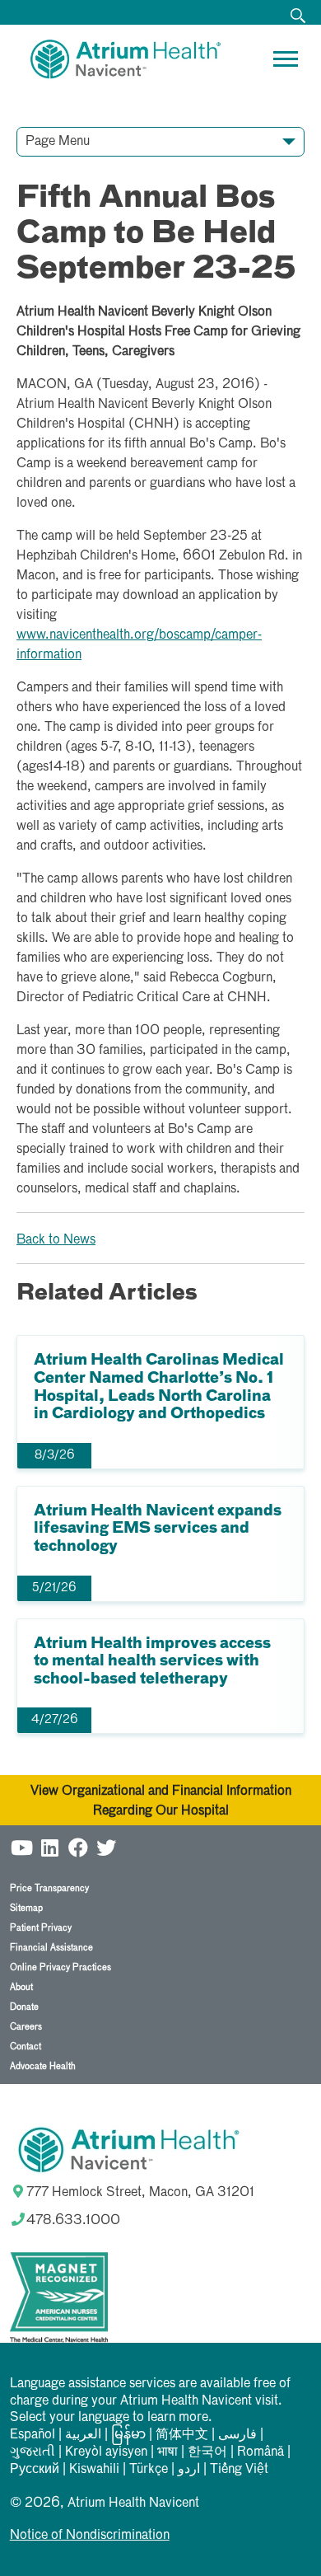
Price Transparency (49, 1888)
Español (33, 2435)
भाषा (167, 2452)
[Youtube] (22, 1845)
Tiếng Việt (239, 2470)
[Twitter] (106, 1845)
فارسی (237, 2435)
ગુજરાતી (33, 2452)
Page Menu (58, 142)
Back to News (56, 1240)
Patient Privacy (41, 1928)
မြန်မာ (128, 2435)
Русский (35, 2470)
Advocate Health (43, 2066)
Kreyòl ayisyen (106, 2452)
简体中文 (182, 2435)
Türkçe (149, 2470)
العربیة (83, 2435)
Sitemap (26, 1908)
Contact (26, 2047)
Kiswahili (94, 2470)
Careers (26, 2027)
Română (261, 2452)
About (21, 1987)
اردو (189, 2470)
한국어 (207, 2452)
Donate (24, 2007)
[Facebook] (78, 1845)
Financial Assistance (51, 1948)
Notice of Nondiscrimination (90, 2536)
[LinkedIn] (50, 1845)
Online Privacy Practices (60, 1967)
